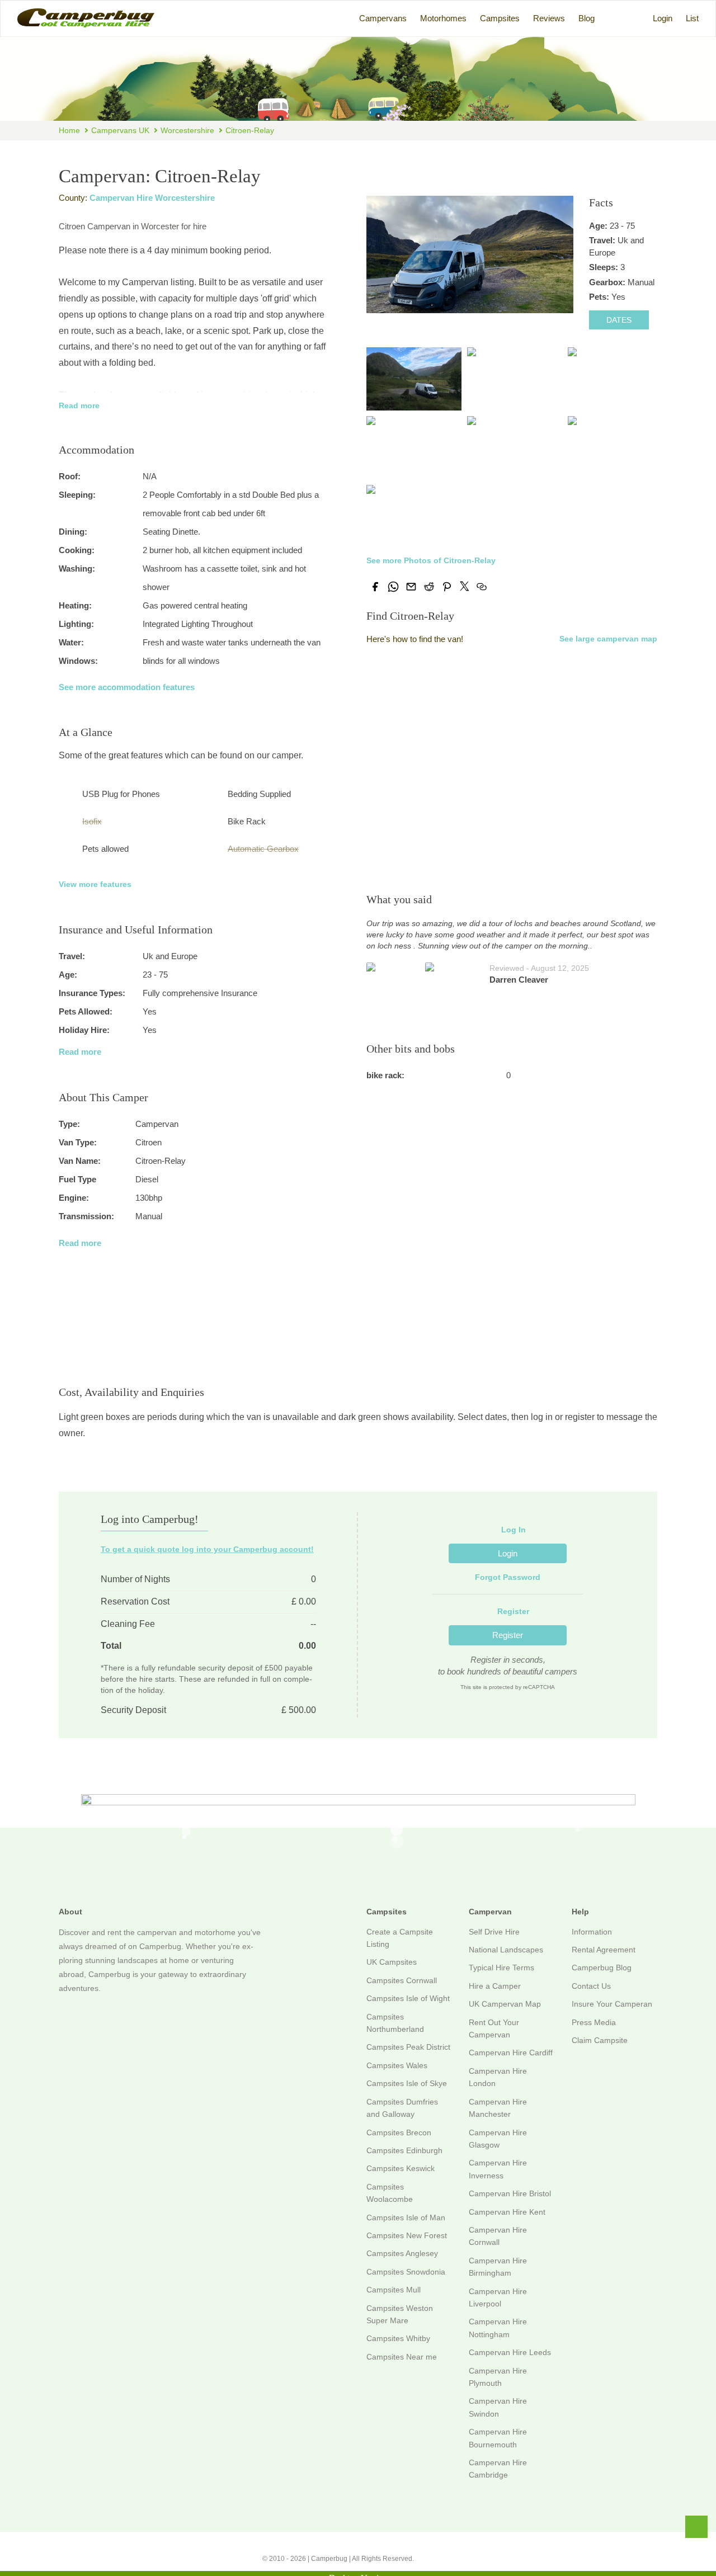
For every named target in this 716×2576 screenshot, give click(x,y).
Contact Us (591, 1986)
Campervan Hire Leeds (510, 2352)
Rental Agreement (604, 1950)
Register (508, 1635)
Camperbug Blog (602, 1968)
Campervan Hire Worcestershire (152, 198)
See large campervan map (608, 639)
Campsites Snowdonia (406, 2272)
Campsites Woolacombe (390, 2193)
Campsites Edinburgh (404, 2150)
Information (592, 1932)
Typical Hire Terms (501, 1968)
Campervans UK (120, 130)
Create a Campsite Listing (400, 1938)
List (692, 18)
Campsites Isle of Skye (407, 2083)
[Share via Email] (411, 587)
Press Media (594, 2022)
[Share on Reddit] (429, 587)
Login (663, 18)
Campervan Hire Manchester (498, 2108)
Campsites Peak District (408, 2047)
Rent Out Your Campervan (494, 2028)
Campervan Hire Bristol (510, 2193)
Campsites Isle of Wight (408, 1998)
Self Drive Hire (494, 1932)
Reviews (549, 18)
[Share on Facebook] (375, 587)
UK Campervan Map (505, 2004)
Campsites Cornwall (402, 1980)
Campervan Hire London (498, 2077)
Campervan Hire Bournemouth (498, 2438)
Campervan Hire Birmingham (498, 2267)
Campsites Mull (394, 2290)
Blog (587, 18)
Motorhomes (443, 18)
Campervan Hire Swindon (498, 2407)
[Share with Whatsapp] (393, 587)
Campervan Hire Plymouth (498, 2377)
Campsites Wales (397, 2065)
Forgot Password (508, 1577)
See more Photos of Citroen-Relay (431, 560)
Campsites (500, 18)
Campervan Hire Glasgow (498, 2139)
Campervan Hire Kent (507, 2212)
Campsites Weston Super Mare (400, 2314)
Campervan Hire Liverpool (498, 2297)
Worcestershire (187, 130)
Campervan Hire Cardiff (511, 2053)
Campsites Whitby (398, 2338)
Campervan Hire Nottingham (498, 2328)
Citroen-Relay (250, 130)
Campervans (383, 18)
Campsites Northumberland (395, 2023)
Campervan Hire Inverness (498, 2169)
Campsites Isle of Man (406, 2218)
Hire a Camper (495, 1986)
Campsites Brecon (399, 2132)
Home (69, 130)
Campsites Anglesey (402, 2253)
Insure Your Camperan (612, 2004)
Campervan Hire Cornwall (498, 2236)
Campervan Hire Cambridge (498, 2469)
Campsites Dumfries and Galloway (402, 2108)
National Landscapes (506, 1950)
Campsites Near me (402, 2357)
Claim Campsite (600, 2040)
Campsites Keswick (401, 2168)
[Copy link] (482, 587)
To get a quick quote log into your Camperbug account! (207, 1549)
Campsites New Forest (407, 2235)
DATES (619, 320)
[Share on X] (464, 586)
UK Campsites (392, 1962)
